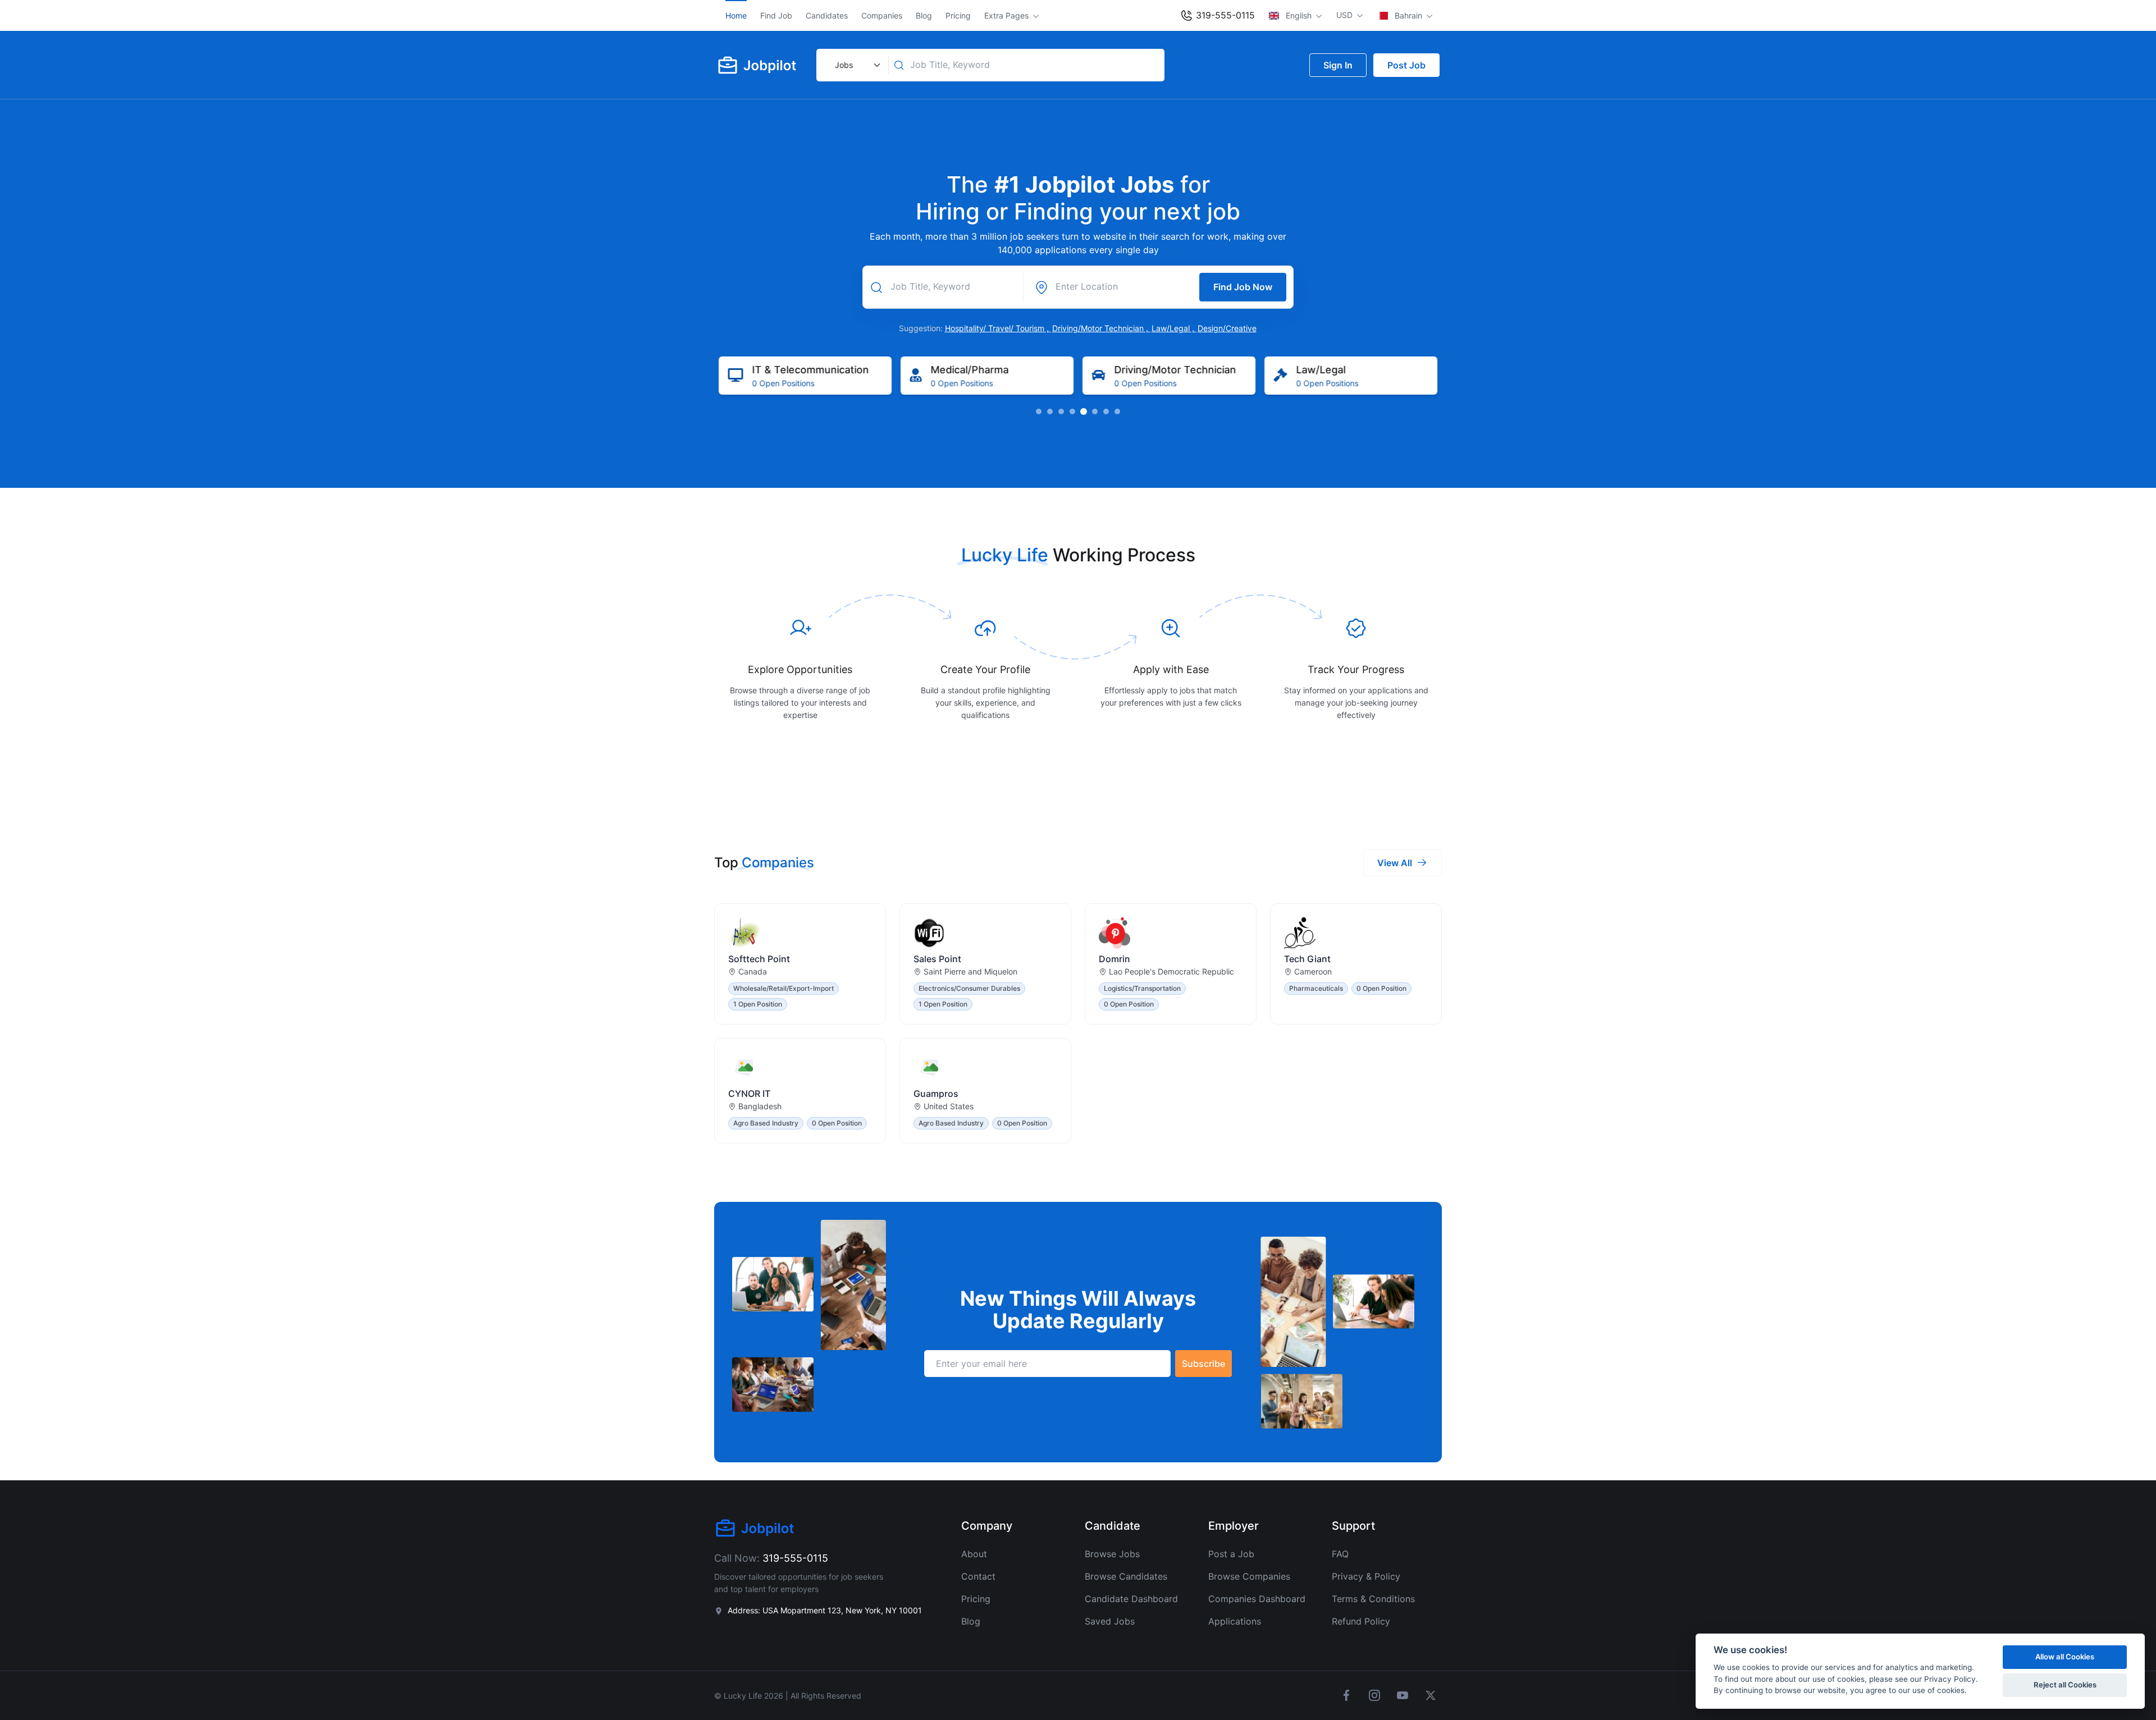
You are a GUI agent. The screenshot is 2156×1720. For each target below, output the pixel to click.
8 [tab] (1117, 411)
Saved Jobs (1110, 1621)
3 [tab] (1061, 411)
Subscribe (1203, 1364)
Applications (1235, 1621)
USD (1346, 15)
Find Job (776, 15)
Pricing (958, 15)
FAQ (1340, 1554)
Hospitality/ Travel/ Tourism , (998, 328)
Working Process (1124, 555)
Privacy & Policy (1366, 1576)
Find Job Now (1243, 287)
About (974, 1554)
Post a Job (1231, 1554)
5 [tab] (1084, 411)
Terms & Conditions (1373, 1599)
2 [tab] (1050, 411)
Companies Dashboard (1257, 1599)
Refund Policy (1361, 1621)
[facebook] (1346, 1695)
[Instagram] (1374, 1695)
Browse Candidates (1126, 1576)
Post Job (1406, 65)
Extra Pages (1008, 15)
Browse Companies (1249, 1576)
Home (736, 15)
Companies (882, 15)
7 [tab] (1106, 411)
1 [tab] (1039, 411)
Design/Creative (1227, 328)
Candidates (827, 15)
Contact (978, 1576)
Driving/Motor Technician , (1101, 328)
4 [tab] (1072, 411)
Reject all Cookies (2065, 1685)
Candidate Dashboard (1131, 1599)
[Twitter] (1431, 1695)
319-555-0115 (1224, 15)
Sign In (1338, 65)
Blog (924, 15)
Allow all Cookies (2065, 1657)
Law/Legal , (1174, 328)
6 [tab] (1095, 411)
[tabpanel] (805, 376)
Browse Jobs (1112, 1554)
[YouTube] (1403, 1695)
